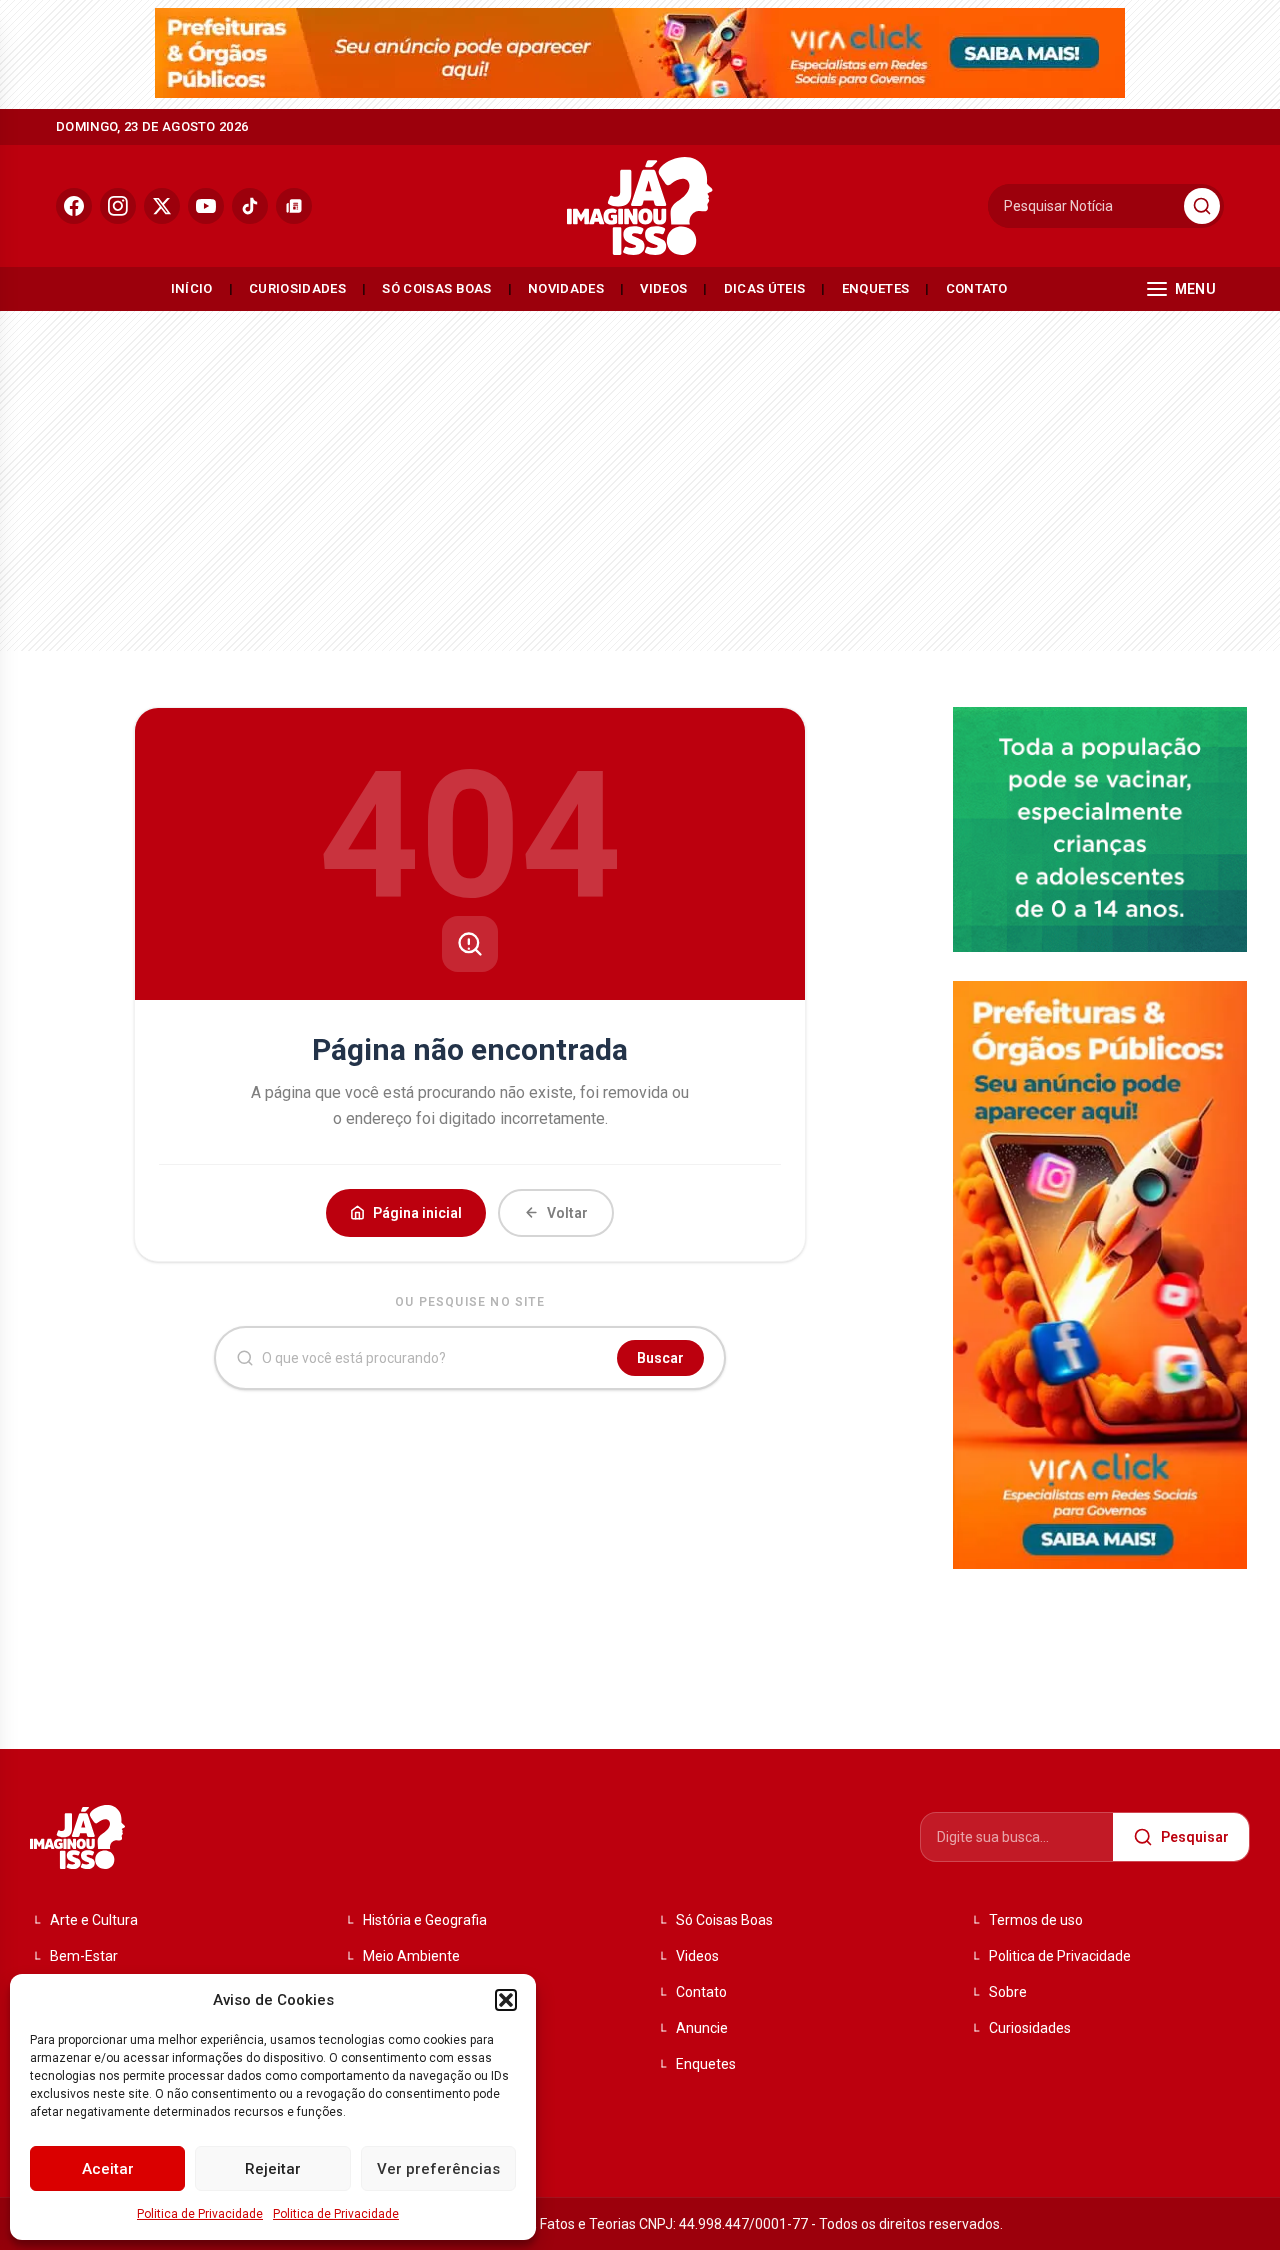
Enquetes (876, 288)
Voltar (567, 1213)
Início (192, 288)
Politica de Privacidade (200, 2214)
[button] (506, 2000)
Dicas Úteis (765, 288)
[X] (162, 206)
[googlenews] (294, 206)
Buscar (660, 1358)
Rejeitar (273, 2169)
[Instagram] (118, 206)
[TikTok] (250, 206)
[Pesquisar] (1202, 206)
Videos (663, 288)
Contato (977, 288)
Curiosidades (297, 288)
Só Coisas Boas (437, 288)
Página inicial (417, 1213)
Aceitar (108, 2169)
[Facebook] (74, 206)
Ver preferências (438, 2169)
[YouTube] (206, 206)
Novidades (566, 288)
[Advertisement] (640, 476)
